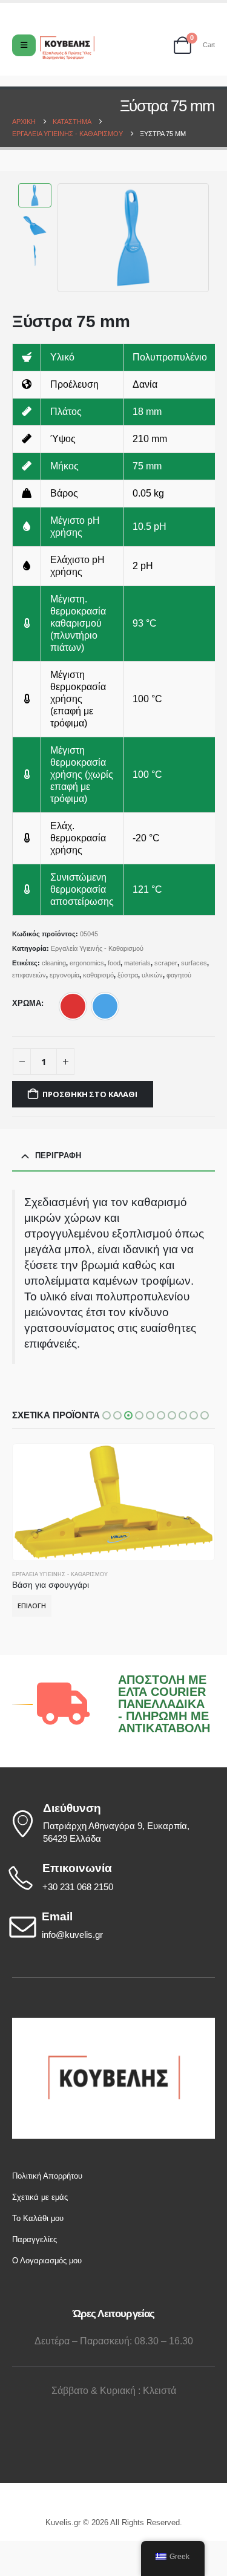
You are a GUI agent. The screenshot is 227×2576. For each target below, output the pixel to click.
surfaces (194, 963)
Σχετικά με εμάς (40, 2197)
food (114, 963)
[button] (73, 238)
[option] (73, 1006)
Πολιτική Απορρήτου (47, 2176)
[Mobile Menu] (24, 45)
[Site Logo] (67, 48)
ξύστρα (128, 975)
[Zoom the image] (114, 2023)
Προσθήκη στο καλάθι (90, 1094)
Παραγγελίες (35, 2239)
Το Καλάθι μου (38, 2218)
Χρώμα (27, 1003)
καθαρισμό (98, 975)
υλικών (152, 975)
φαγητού (179, 975)
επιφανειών (29, 975)
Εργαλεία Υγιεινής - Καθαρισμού (97, 948)
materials (137, 963)
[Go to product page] (113, 1502)
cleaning (54, 963)
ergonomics (87, 963)
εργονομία (64, 975)
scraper (166, 963)
